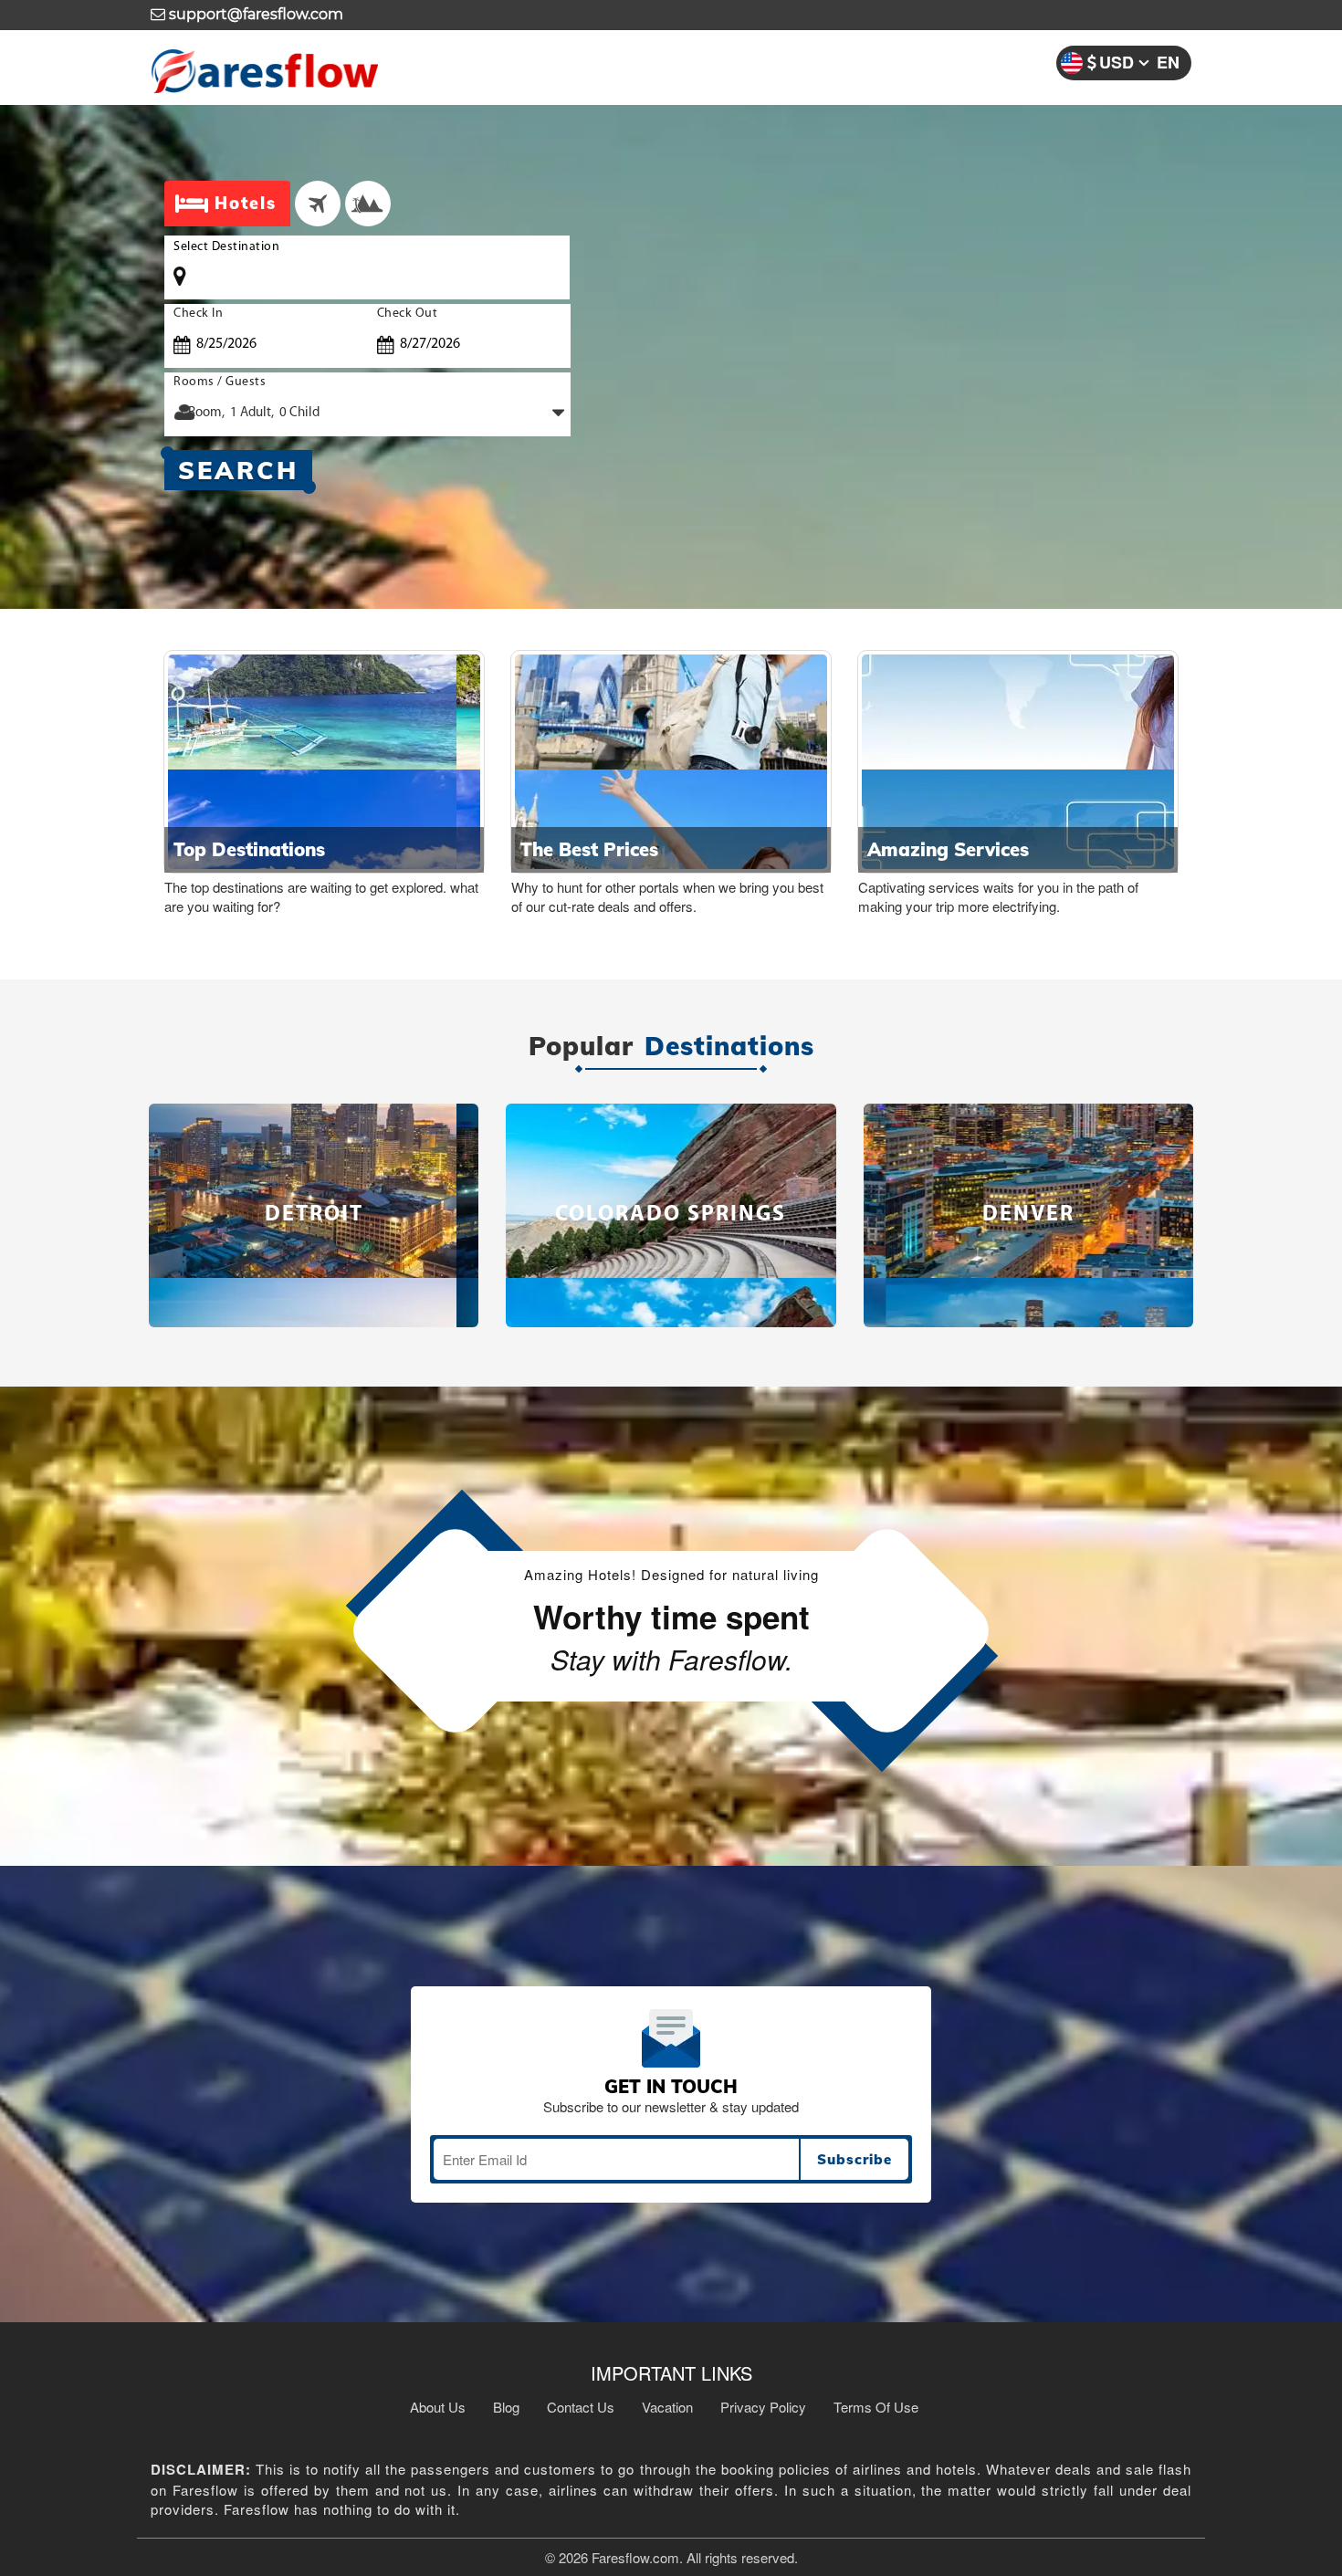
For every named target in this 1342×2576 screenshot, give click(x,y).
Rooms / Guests (220, 382)
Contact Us (581, 2407)
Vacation (667, 2407)
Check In (198, 314)
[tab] (318, 204)
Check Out (408, 314)
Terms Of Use (876, 2407)
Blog (506, 2407)
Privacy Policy (763, 2407)
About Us (438, 2407)
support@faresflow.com (254, 14)
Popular (581, 1047)
